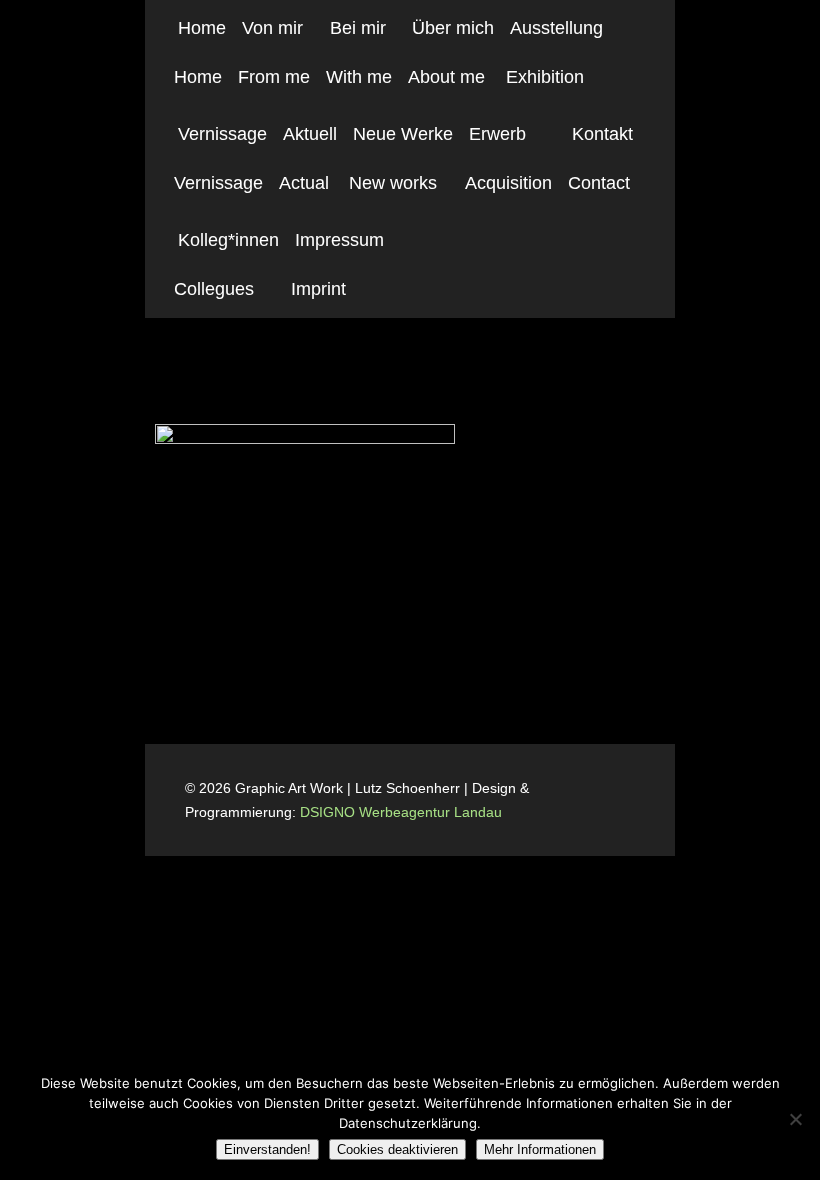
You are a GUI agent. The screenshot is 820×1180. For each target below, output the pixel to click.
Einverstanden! (267, 1149)
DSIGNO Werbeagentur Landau (403, 812)
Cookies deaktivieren (397, 1149)
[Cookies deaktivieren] (795, 1119)
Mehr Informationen (540, 1149)
